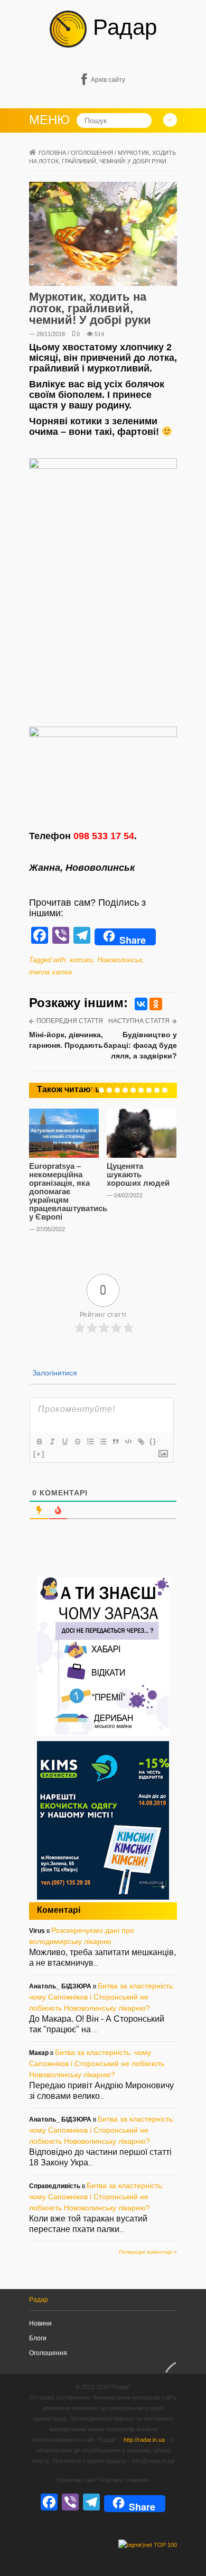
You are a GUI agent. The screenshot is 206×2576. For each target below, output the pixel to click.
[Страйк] (77, 1442)
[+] (39, 1454)
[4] (117, 1090)
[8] (149, 1090)
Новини (40, 2323)
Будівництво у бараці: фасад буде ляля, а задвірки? (140, 1045)
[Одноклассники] (156, 1004)
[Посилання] (141, 1442)
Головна (52, 153)
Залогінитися (54, 1373)
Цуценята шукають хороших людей (138, 1174)
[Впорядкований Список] (90, 1442)
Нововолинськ (120, 960)
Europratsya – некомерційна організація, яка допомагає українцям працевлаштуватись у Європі (68, 1191)
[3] (109, 1090)
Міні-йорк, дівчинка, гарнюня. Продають (66, 1040)
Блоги (38, 2338)
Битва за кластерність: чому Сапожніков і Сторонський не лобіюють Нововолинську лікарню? (102, 1997)
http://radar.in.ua (144, 2440)
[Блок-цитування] (115, 1442)
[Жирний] (39, 1442)
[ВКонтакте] (141, 1004)
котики (81, 960)
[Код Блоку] (128, 1442)
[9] (157, 1090)
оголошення (92, 153)
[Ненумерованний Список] (102, 1442)
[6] (133, 1090)
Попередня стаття (70, 1021)
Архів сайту (108, 80)
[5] (125, 1090)
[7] (141, 1090)
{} (153, 1441)
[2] (101, 1090)
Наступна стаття (139, 1021)
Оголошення (48, 2353)
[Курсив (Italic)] (52, 1442)
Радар (122, 27)
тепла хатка (50, 972)
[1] (93, 1090)
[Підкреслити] (64, 1442)
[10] (165, 1090)
